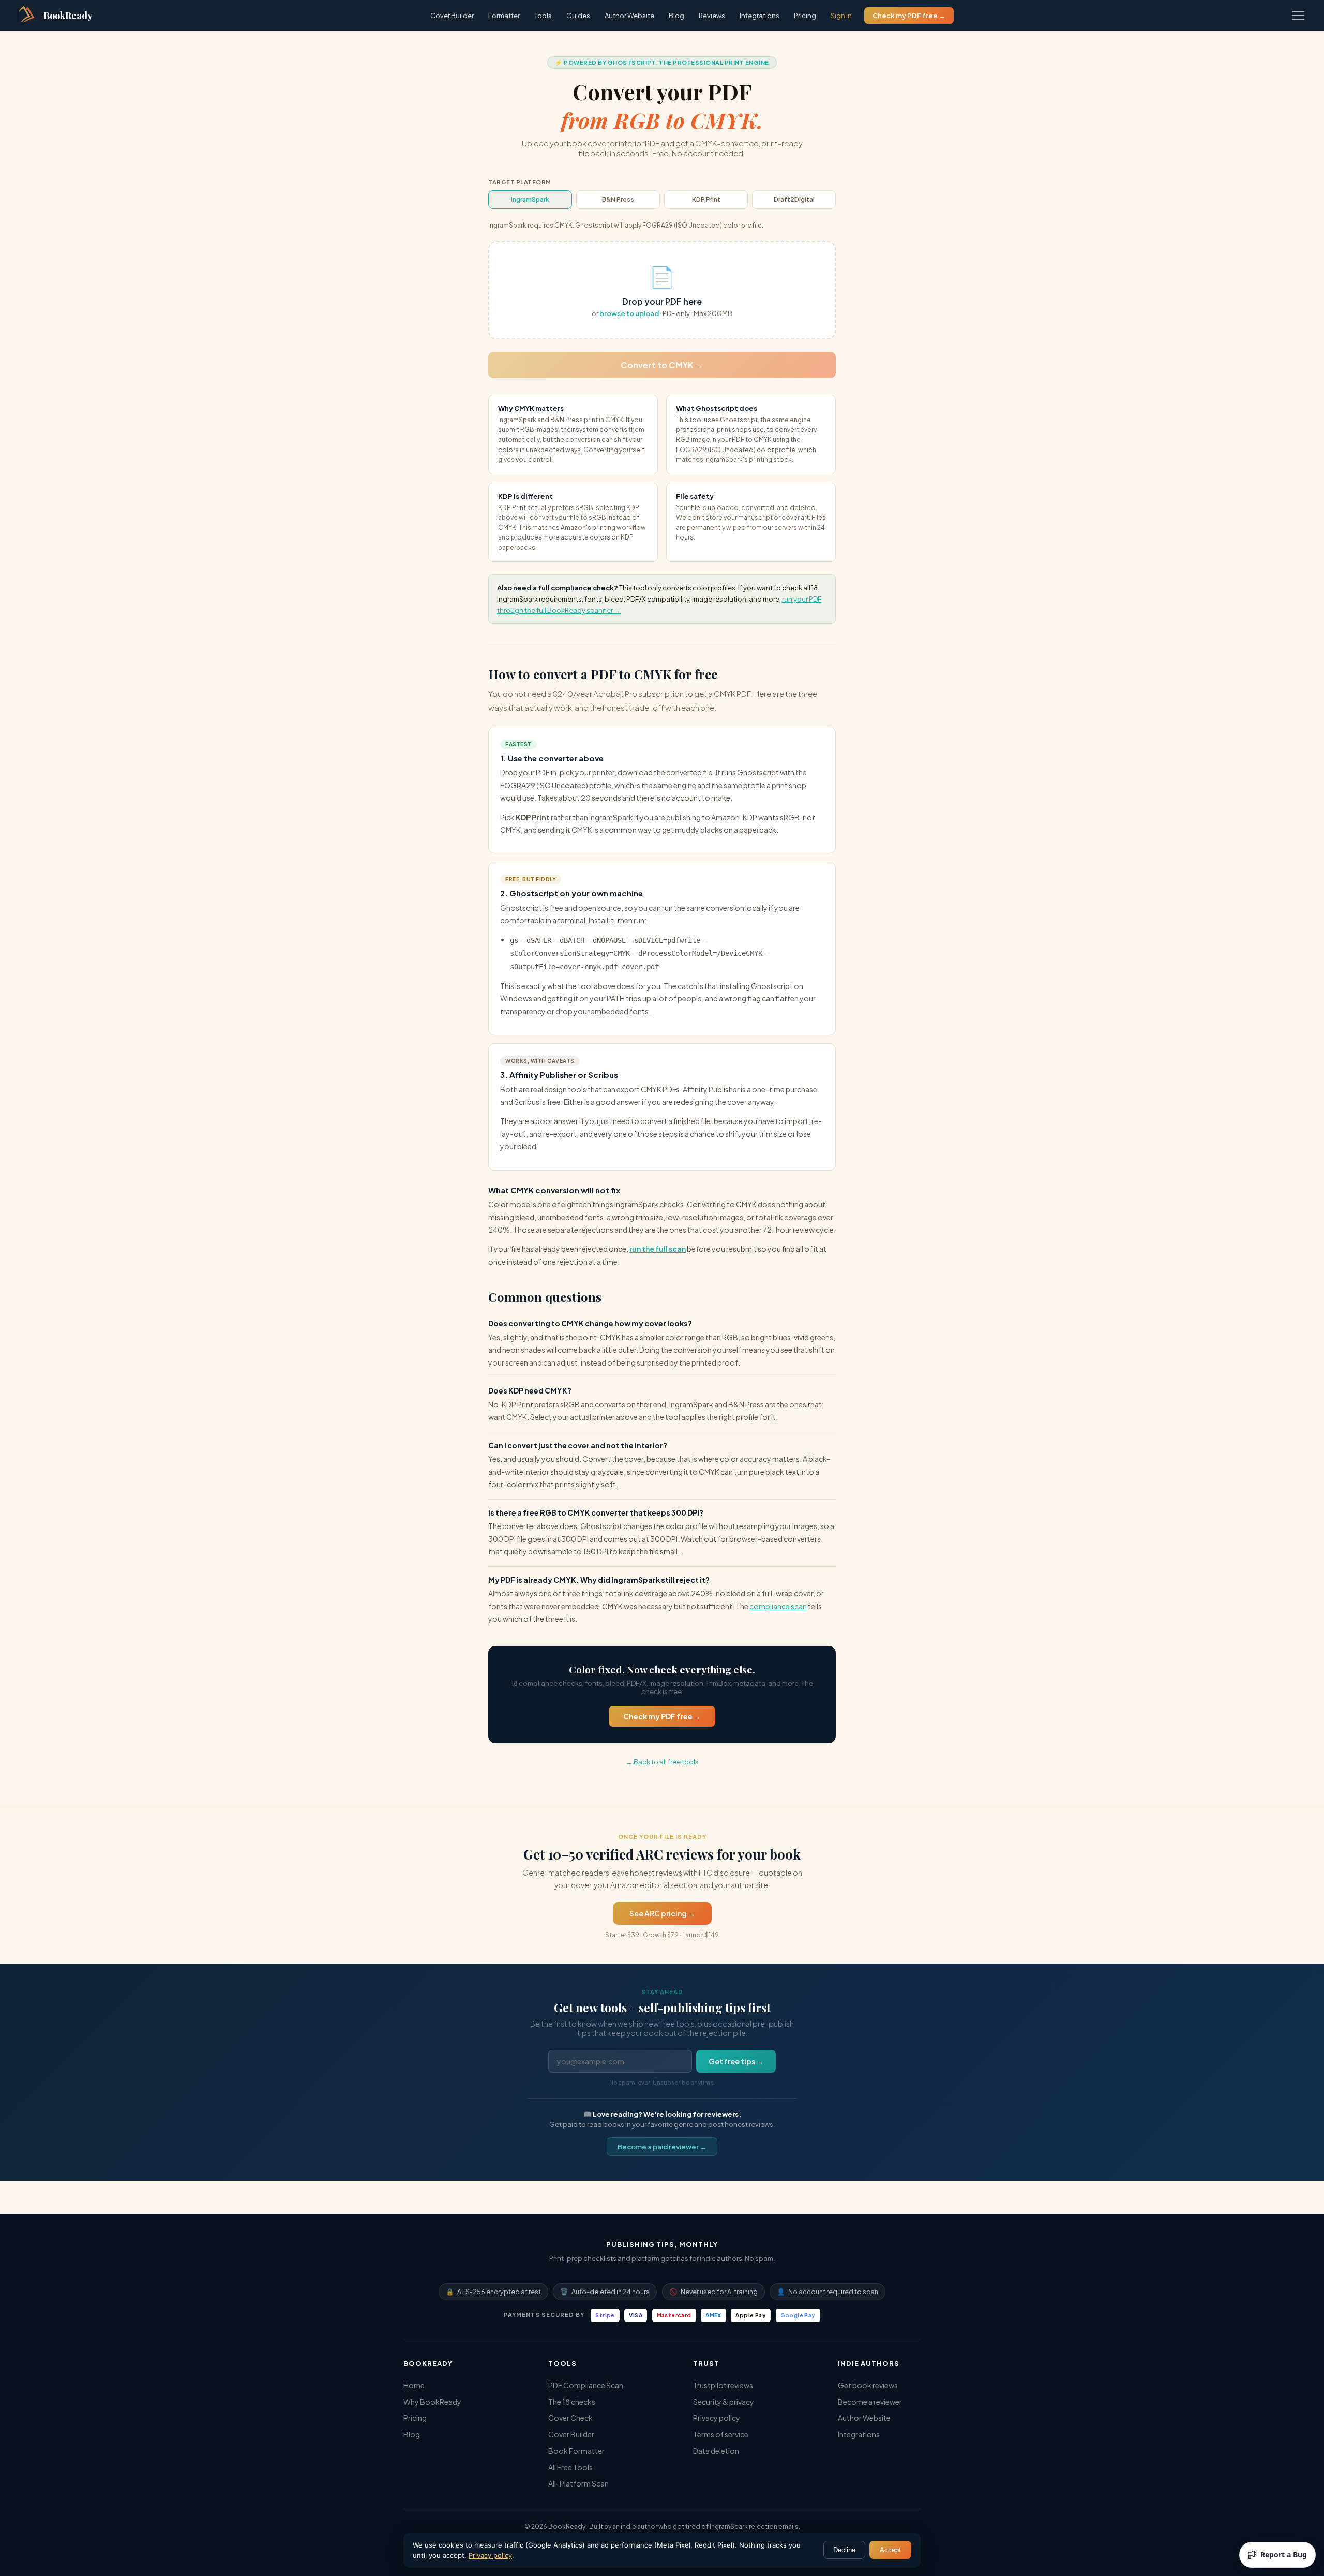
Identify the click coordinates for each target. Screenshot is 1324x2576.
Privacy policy (717, 2418)
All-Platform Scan (578, 2483)
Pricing (805, 16)
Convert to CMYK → (662, 365)
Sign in (841, 16)
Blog (676, 16)
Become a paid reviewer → (662, 2147)
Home (414, 2385)
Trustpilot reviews (723, 2385)
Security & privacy (724, 2402)
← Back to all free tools (662, 1762)
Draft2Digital (794, 199)
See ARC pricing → (662, 1913)
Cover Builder (452, 16)
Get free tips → (736, 2061)
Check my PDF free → (909, 16)
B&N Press (618, 199)
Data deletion (716, 2451)
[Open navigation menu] (1298, 16)
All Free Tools (570, 2467)
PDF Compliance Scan (586, 2385)
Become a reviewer (870, 2402)
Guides (578, 16)
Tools (543, 16)
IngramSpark (530, 199)
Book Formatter (576, 2451)
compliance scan (778, 1606)
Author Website (629, 16)
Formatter (504, 16)
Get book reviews (868, 2385)
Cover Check (570, 2418)
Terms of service (721, 2434)
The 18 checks (572, 2402)
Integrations (759, 16)
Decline (844, 2550)
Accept (890, 2550)
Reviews (712, 16)
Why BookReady (432, 2402)
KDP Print (706, 199)
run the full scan (658, 1249)
